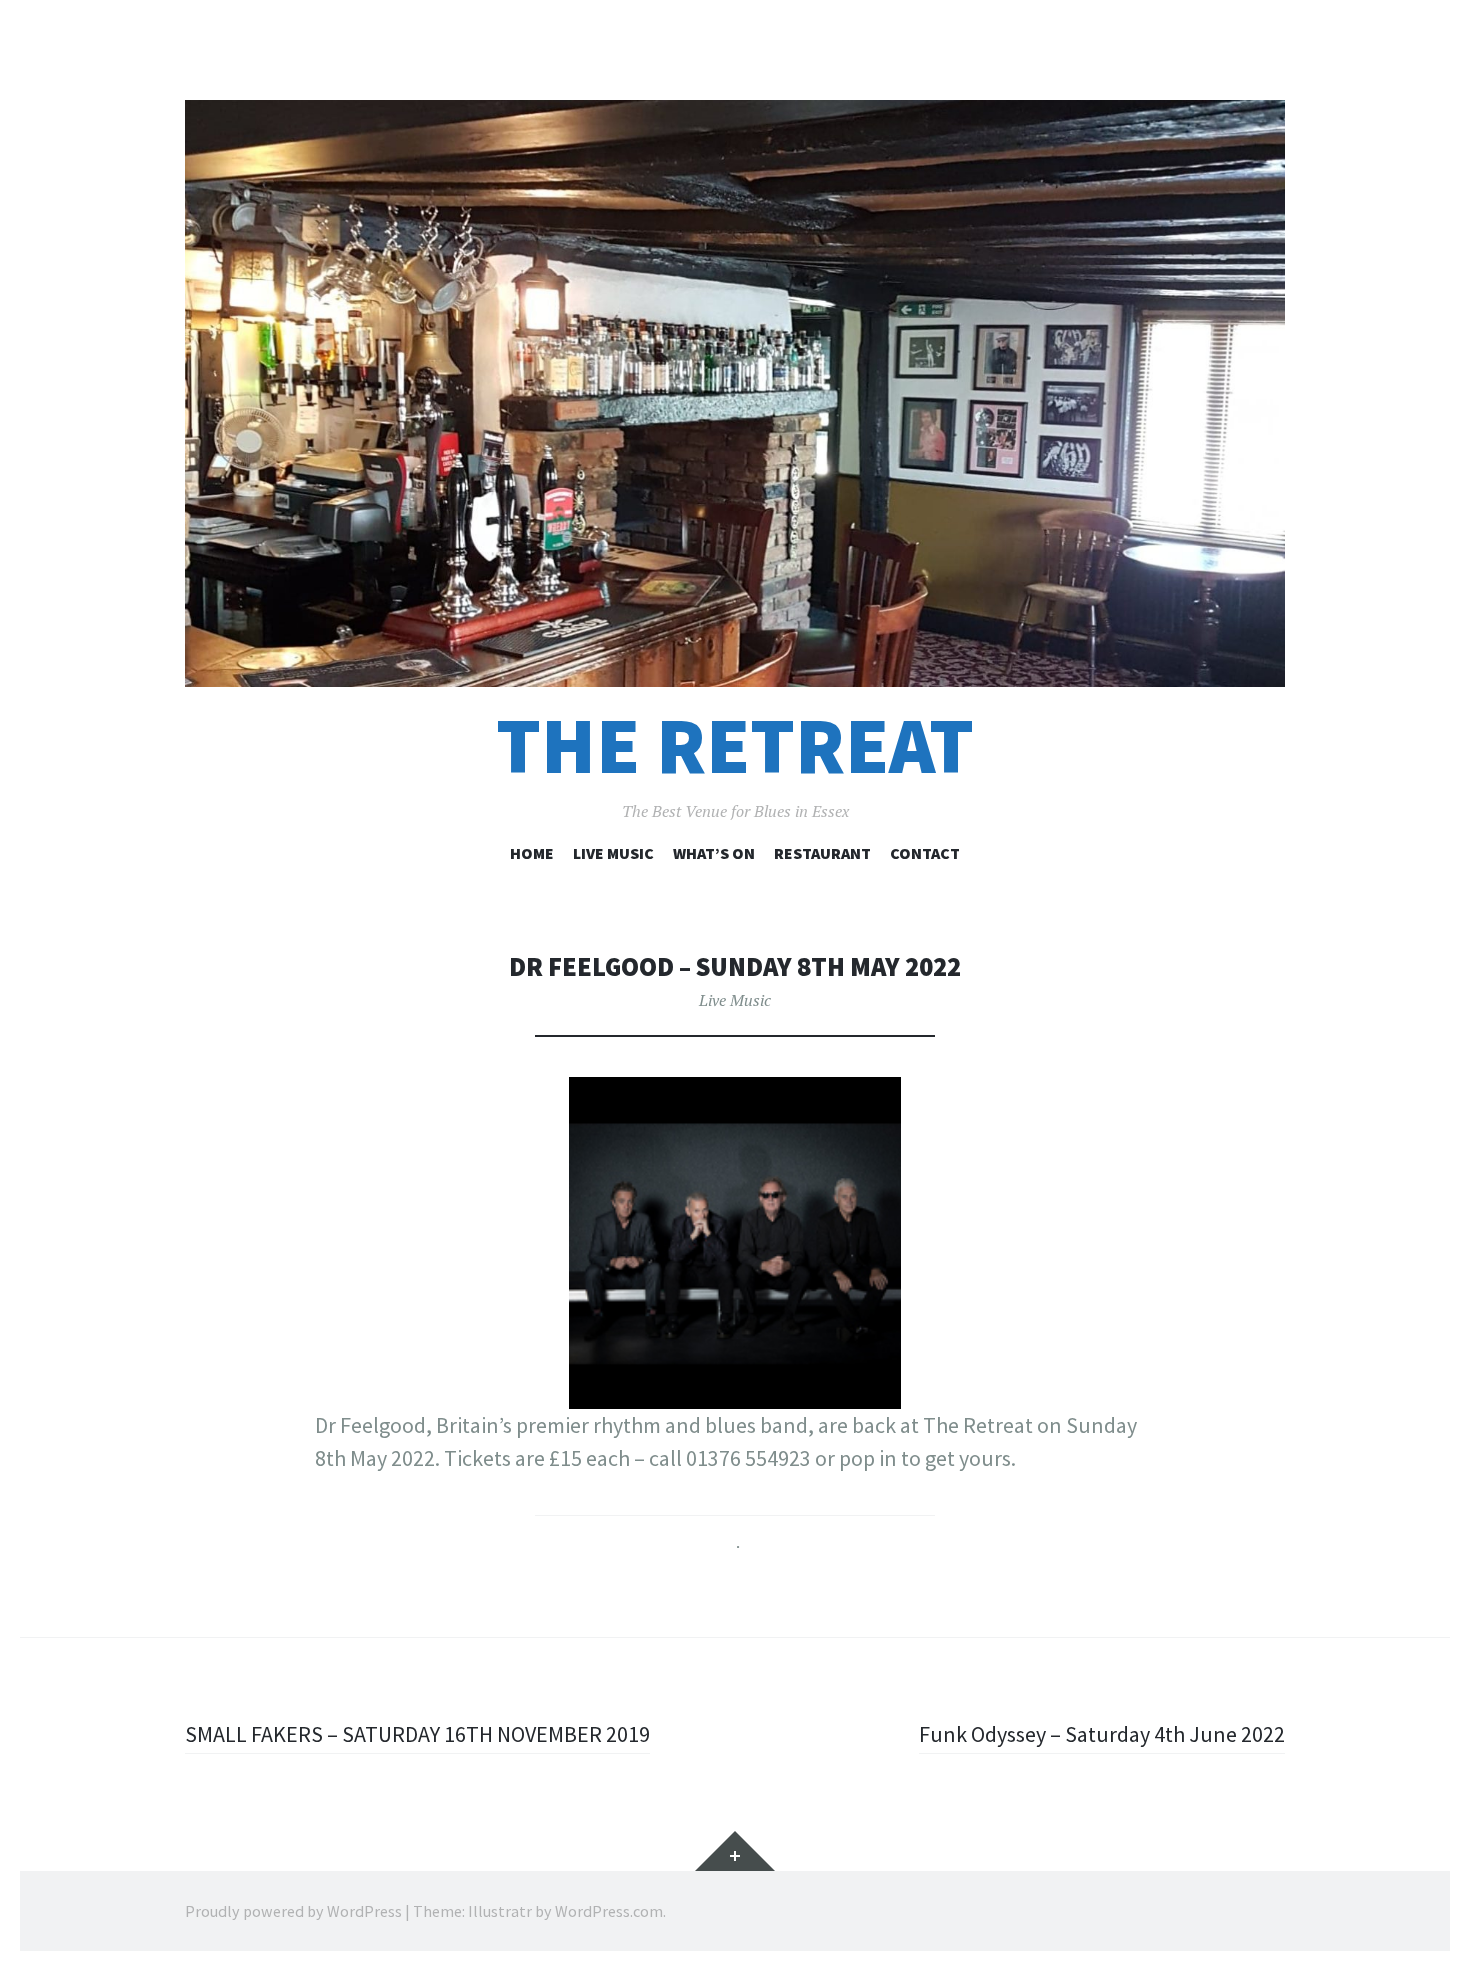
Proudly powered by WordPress (293, 1911)
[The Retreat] (735, 393)
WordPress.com (609, 1911)
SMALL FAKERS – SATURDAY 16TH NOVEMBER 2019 (417, 1734)
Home (532, 853)
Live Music (613, 853)
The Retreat (735, 745)
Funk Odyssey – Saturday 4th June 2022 (1102, 1734)
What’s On (714, 853)
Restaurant (822, 853)
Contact (925, 853)
